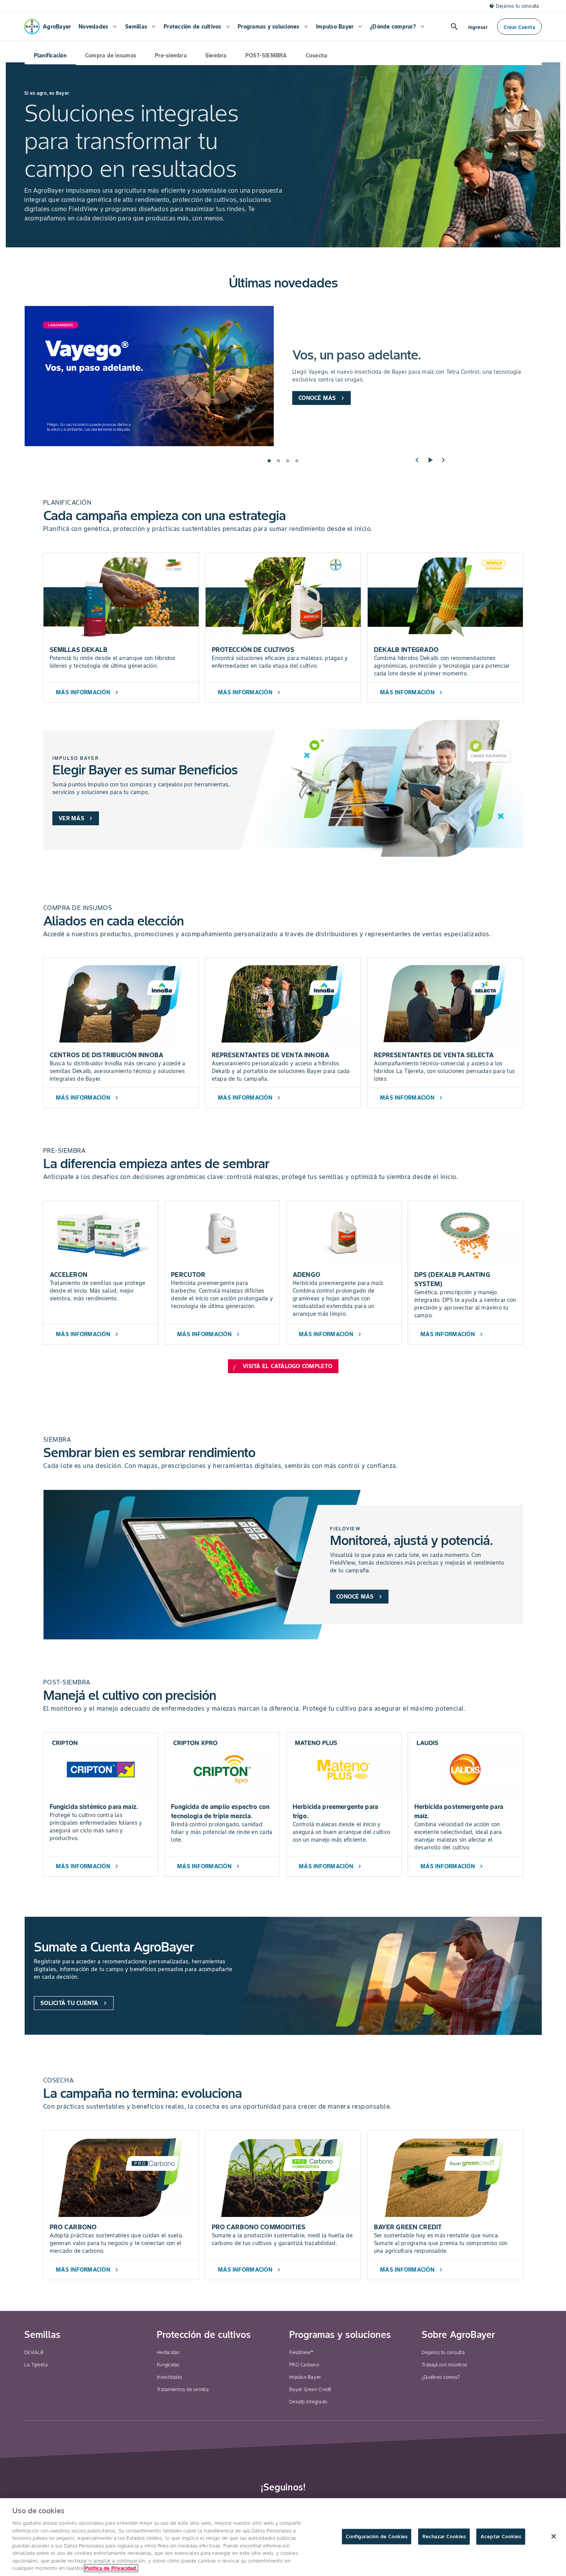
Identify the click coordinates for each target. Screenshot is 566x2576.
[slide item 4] (297, 461)
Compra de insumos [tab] (111, 55)
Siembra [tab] (216, 55)
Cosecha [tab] (317, 55)
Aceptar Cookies (501, 2537)
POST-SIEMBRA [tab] (266, 55)
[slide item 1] (269, 461)
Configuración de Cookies (377, 2537)
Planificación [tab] (50, 55)
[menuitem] (97, 27)
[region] (283, 2537)
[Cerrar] (554, 2536)
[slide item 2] (278, 461)
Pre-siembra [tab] (171, 55)
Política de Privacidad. (111, 2568)
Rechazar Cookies (444, 2537)
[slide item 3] (288, 461)
